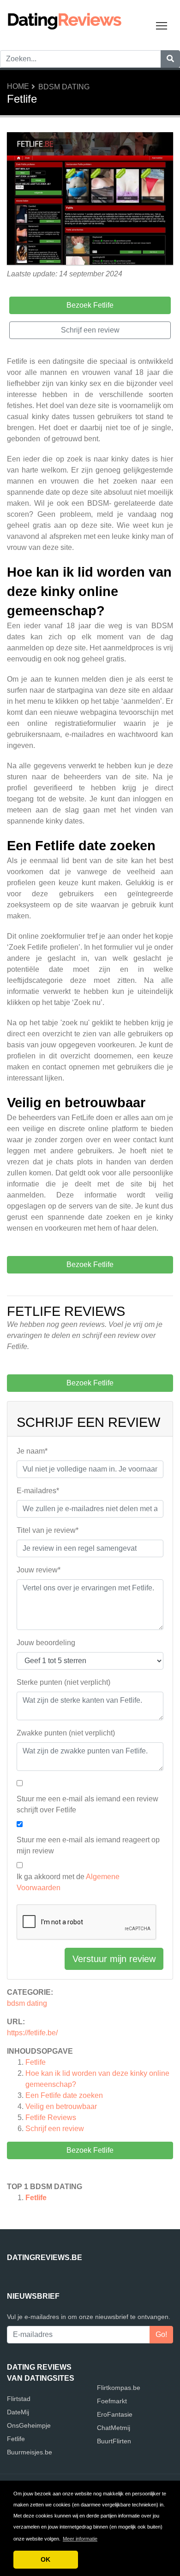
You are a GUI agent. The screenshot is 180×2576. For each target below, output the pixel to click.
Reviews (51, 2117)
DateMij (18, 2412)
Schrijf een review (55, 2129)
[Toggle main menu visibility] (162, 25)
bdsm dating (64, 87)
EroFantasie (115, 2414)
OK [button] (45, 2559)
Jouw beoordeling (46, 1643)
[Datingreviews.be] (65, 20)
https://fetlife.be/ (32, 2033)
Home (18, 86)
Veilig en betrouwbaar (61, 2106)
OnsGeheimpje (29, 2425)
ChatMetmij (114, 2428)
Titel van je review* (48, 1530)
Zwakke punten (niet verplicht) (66, 1733)
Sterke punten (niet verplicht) (63, 1682)
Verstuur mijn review (114, 1959)
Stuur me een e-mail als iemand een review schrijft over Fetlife (87, 1804)
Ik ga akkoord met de (68, 1882)
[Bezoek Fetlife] (90, 200)
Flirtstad (19, 2399)
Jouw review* (39, 1570)
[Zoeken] (170, 59)
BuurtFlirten (114, 2441)
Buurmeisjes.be (30, 2452)
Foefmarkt (112, 2401)
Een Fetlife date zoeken (64, 2095)
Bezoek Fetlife (90, 2150)
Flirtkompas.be (119, 2388)
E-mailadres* (38, 1491)
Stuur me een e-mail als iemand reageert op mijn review (88, 1845)
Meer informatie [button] (80, 2539)
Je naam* (32, 1451)
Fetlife (36, 2062)
